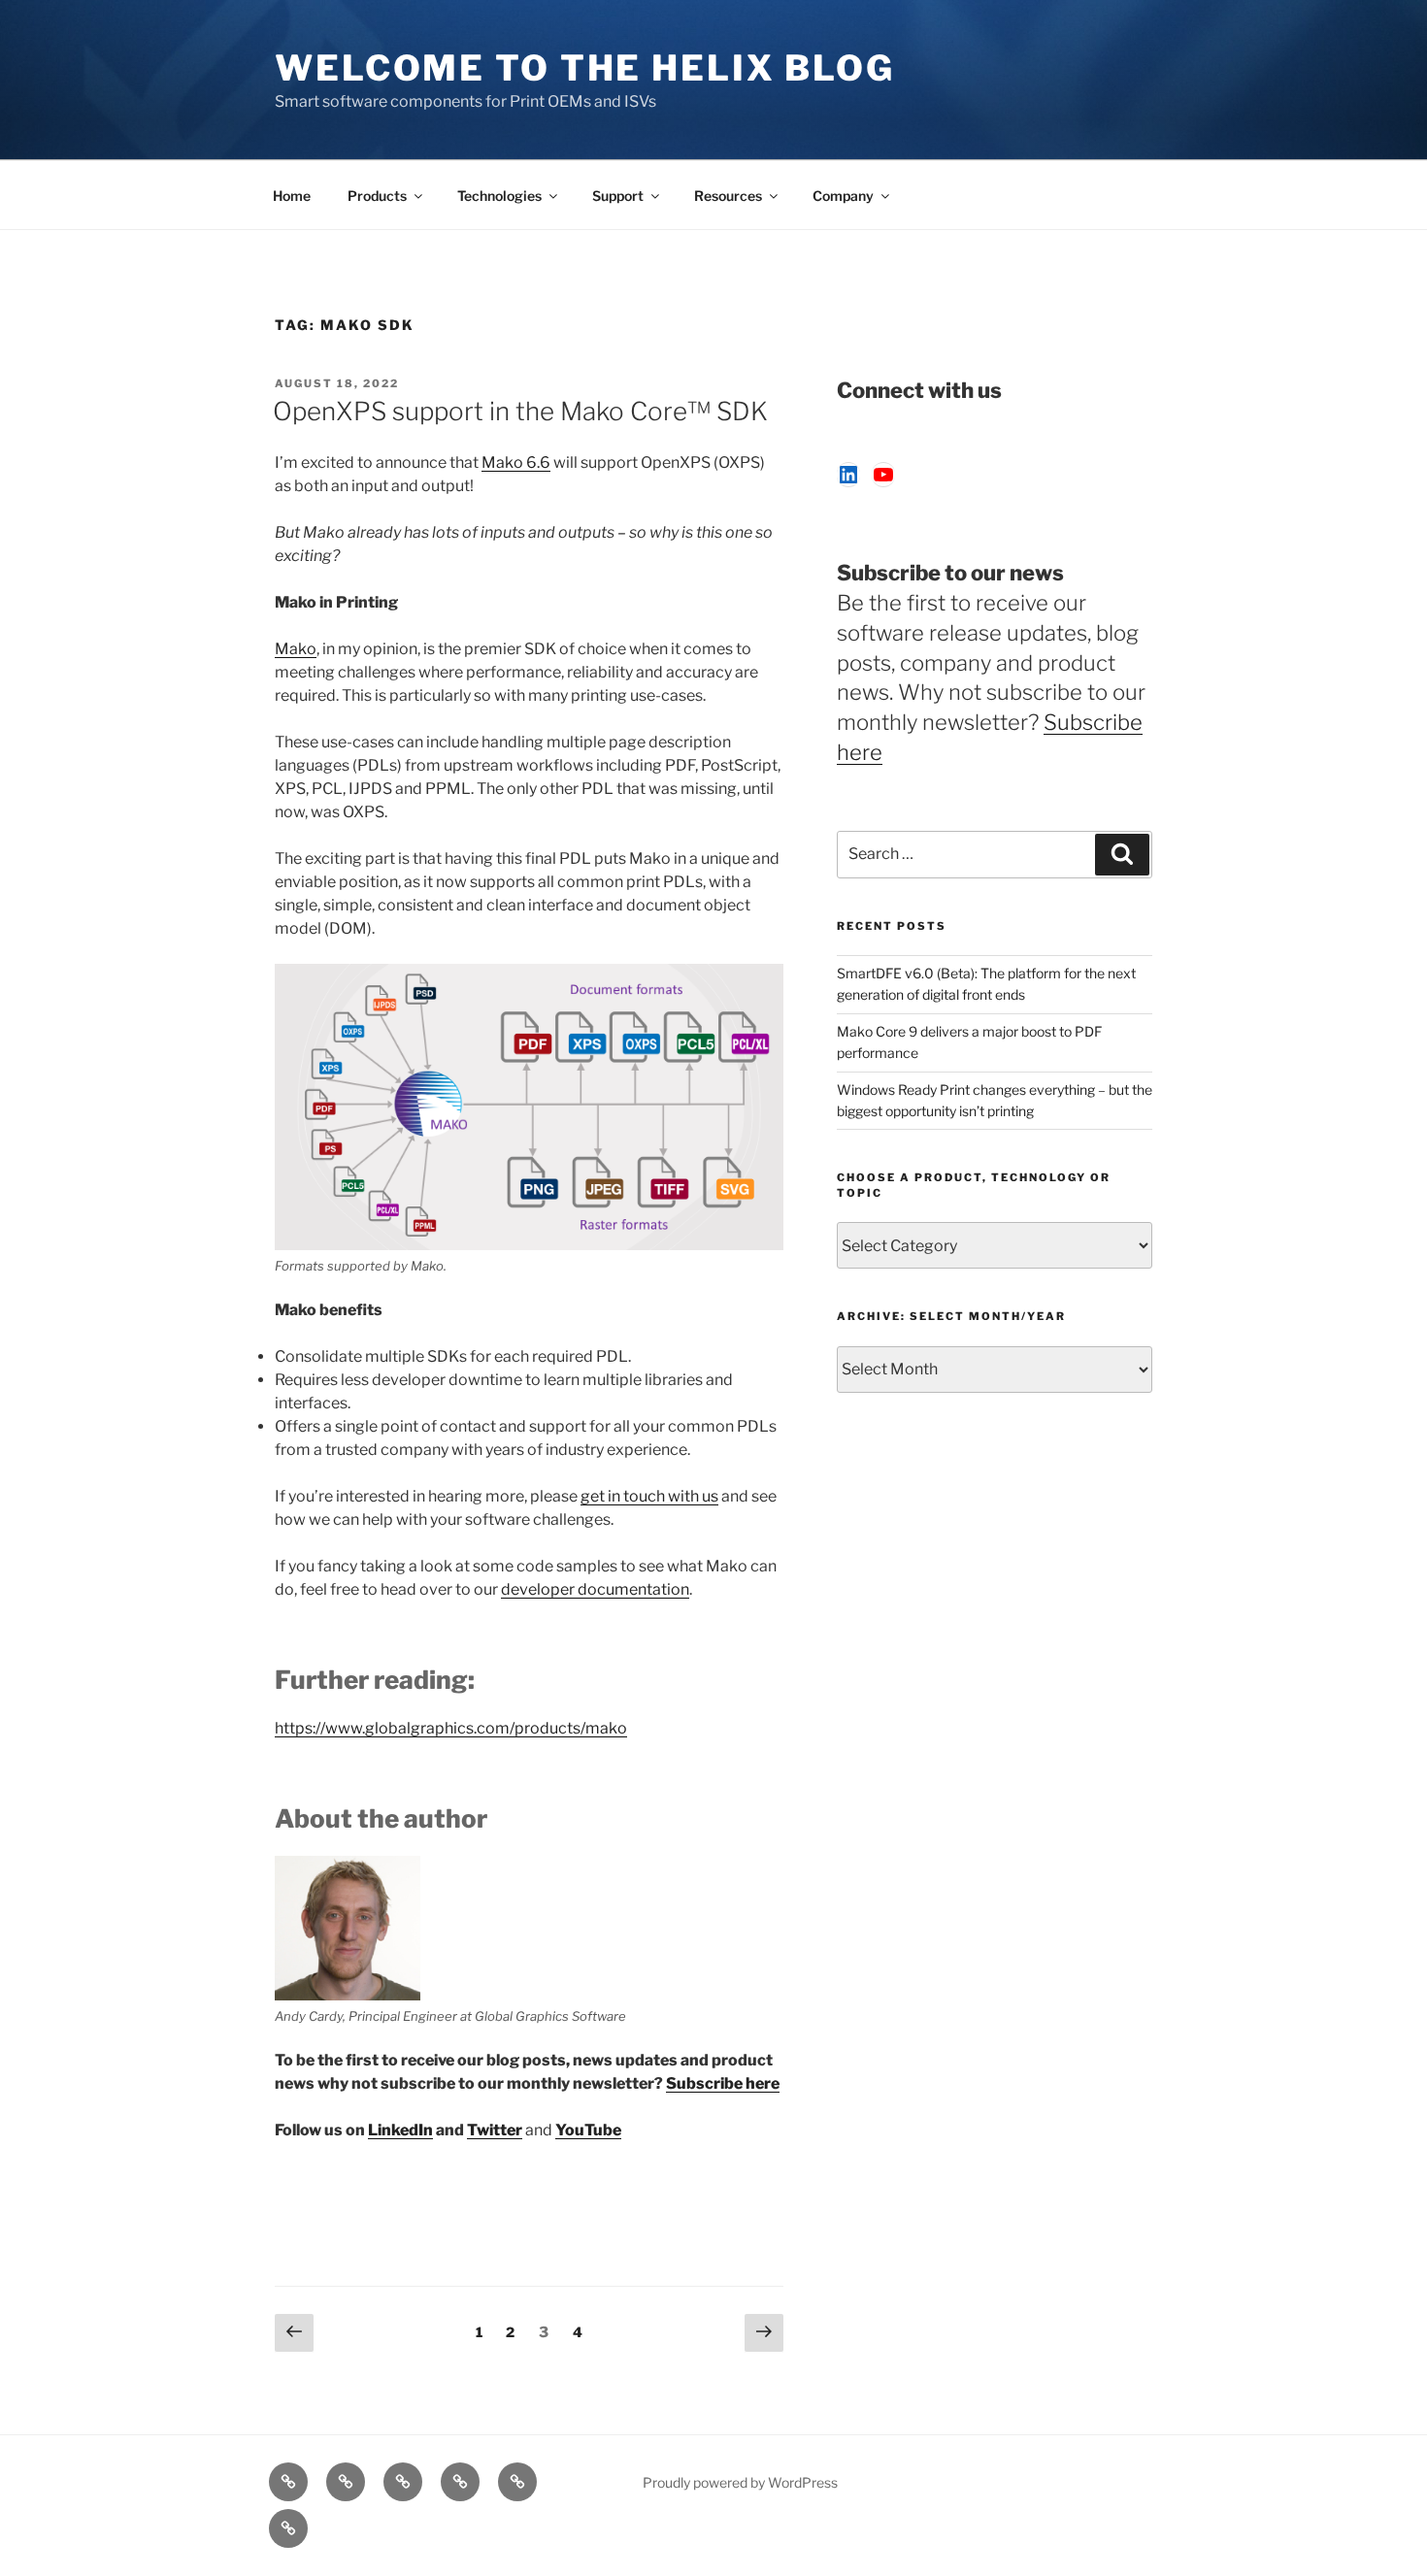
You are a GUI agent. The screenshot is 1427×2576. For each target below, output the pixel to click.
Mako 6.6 (516, 462)
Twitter (495, 2130)
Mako (296, 649)
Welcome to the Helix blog (585, 68)
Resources (728, 196)
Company (843, 196)
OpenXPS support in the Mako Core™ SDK (520, 411)
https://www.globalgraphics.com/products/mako (451, 1728)
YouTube (588, 2130)
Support (618, 196)
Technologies (499, 196)
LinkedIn (400, 2130)
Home (292, 196)
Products (377, 196)
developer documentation (595, 1589)
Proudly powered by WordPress (740, 2482)
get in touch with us (649, 1496)
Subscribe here (723, 2083)
